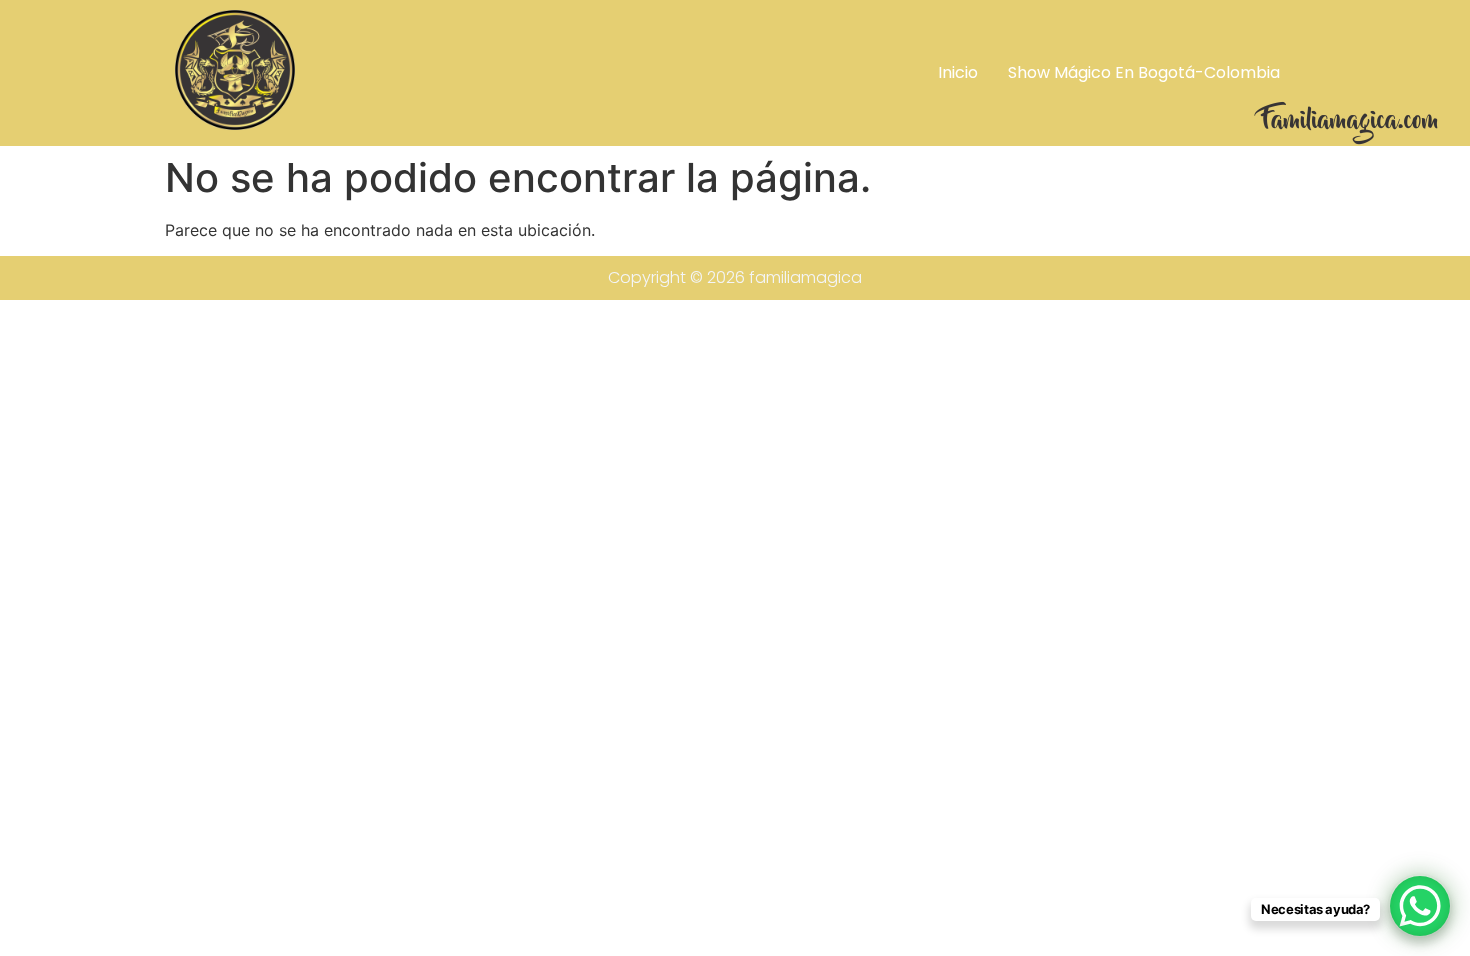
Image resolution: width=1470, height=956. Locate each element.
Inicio (958, 72)
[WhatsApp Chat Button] (1420, 906)
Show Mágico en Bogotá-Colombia (1144, 72)
